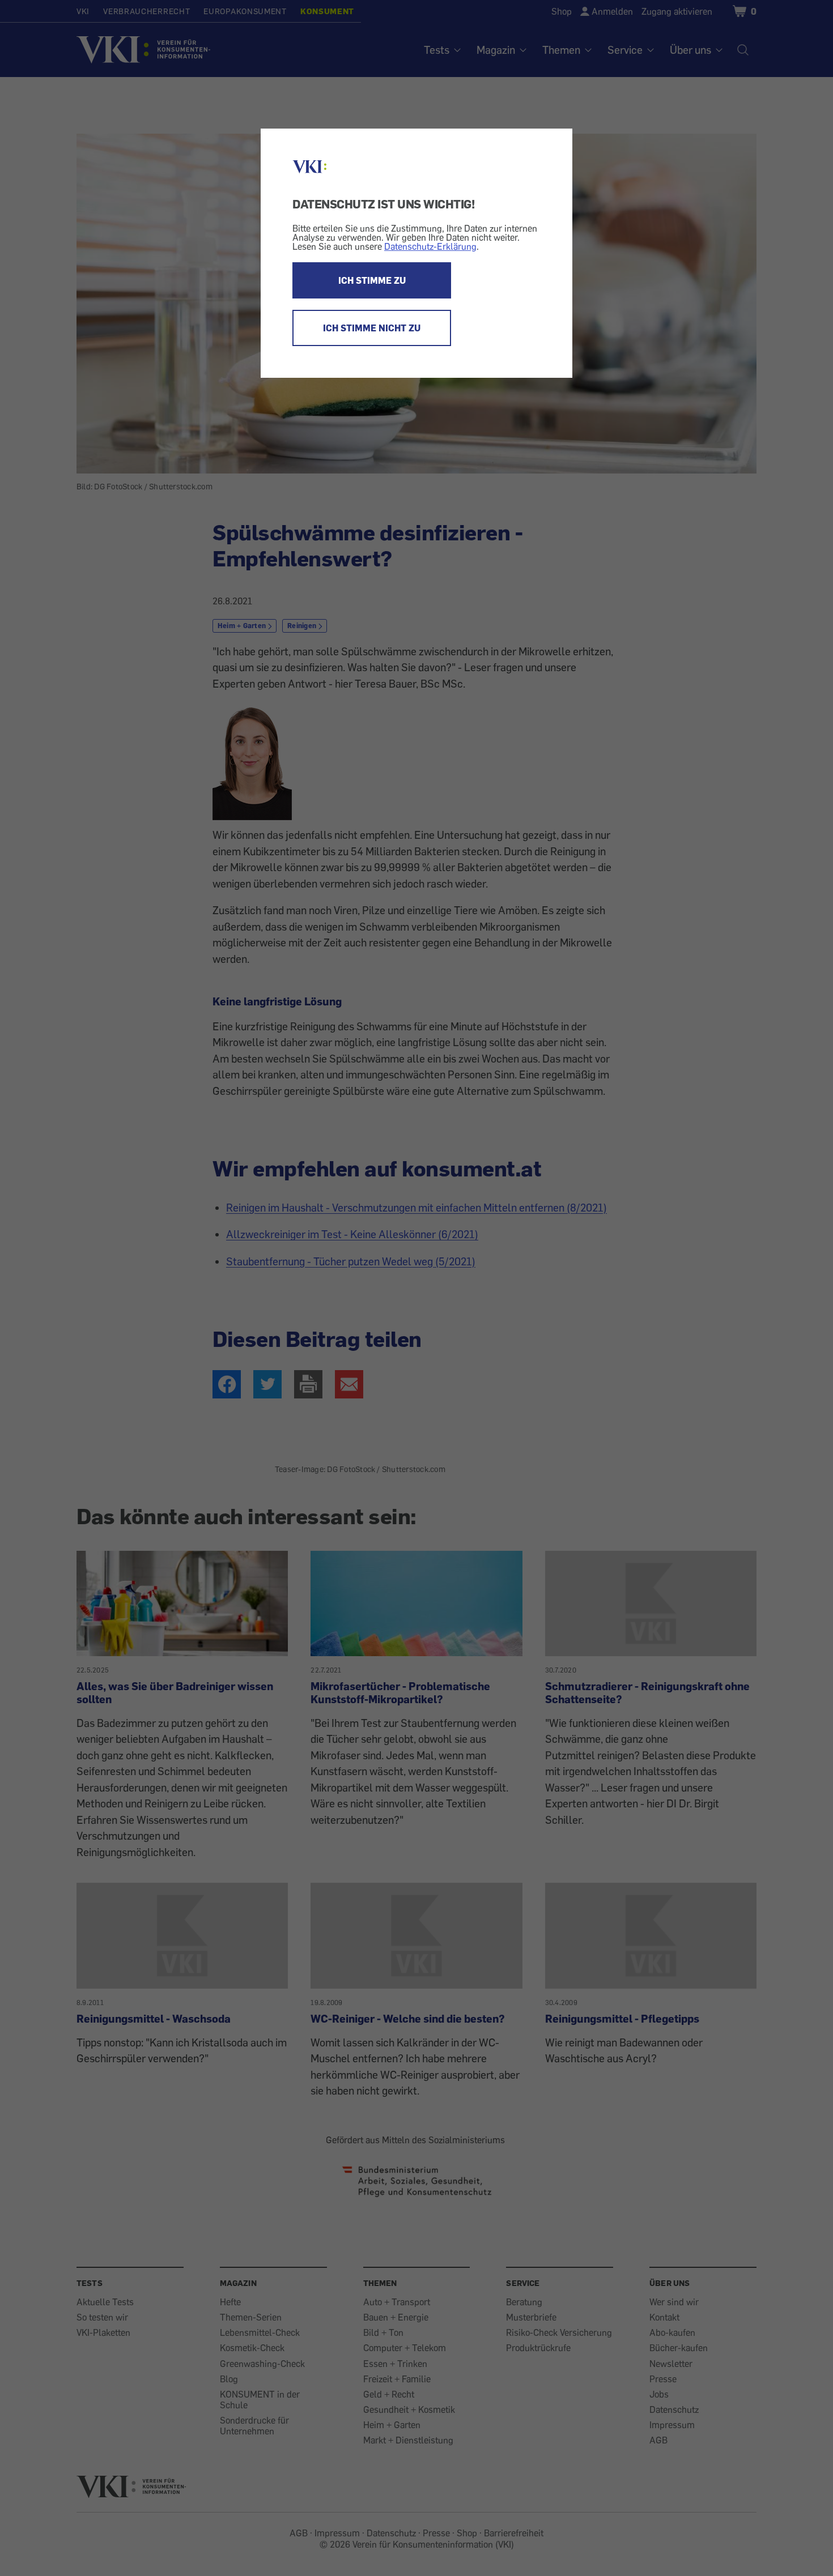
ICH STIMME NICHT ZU (372, 328)
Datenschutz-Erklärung (430, 246)
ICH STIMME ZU (372, 280)
